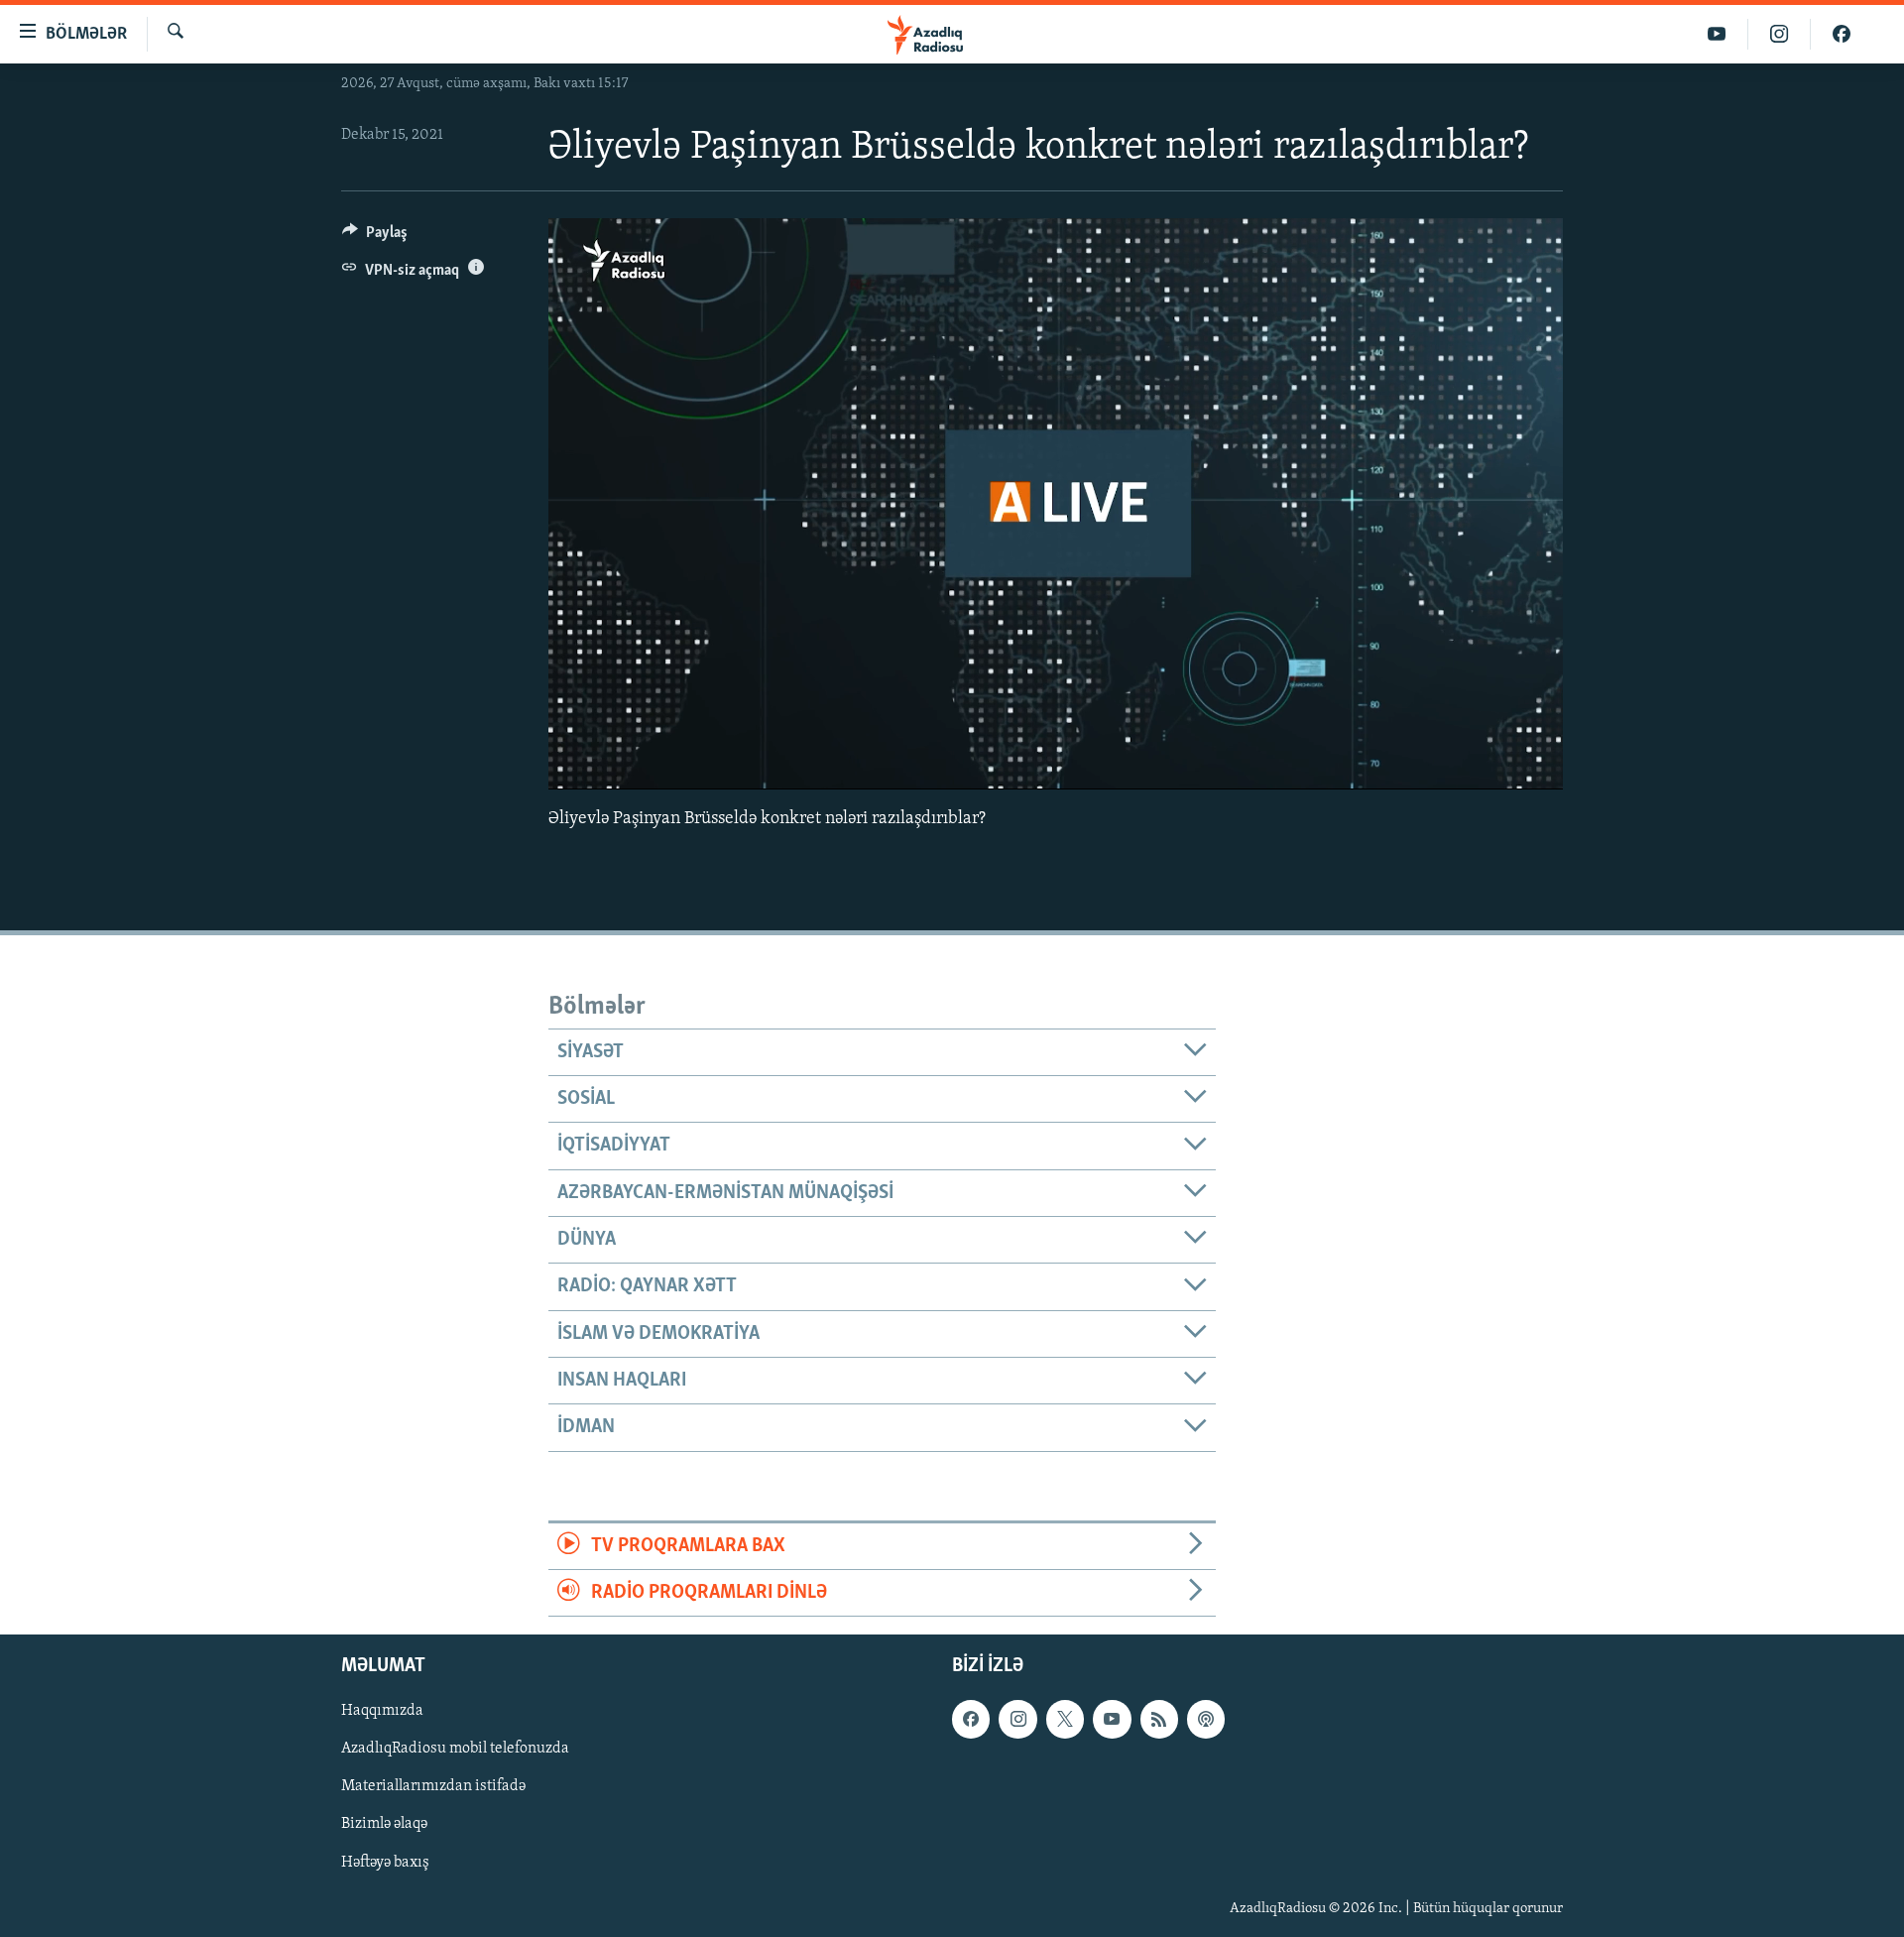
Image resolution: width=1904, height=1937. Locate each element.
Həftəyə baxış (385, 1863)
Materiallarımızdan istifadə (433, 1787)
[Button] (375, 237)
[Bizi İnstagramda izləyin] (1780, 34)
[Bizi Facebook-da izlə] (1842, 34)
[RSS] (1159, 1720)
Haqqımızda (382, 1712)
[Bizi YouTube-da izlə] (1717, 34)
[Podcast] (1206, 1720)
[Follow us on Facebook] (971, 1720)
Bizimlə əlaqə (384, 1825)
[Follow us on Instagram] (1017, 1720)
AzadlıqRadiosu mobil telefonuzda (455, 1750)
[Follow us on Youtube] (1112, 1720)
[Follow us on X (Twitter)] (1065, 1720)
